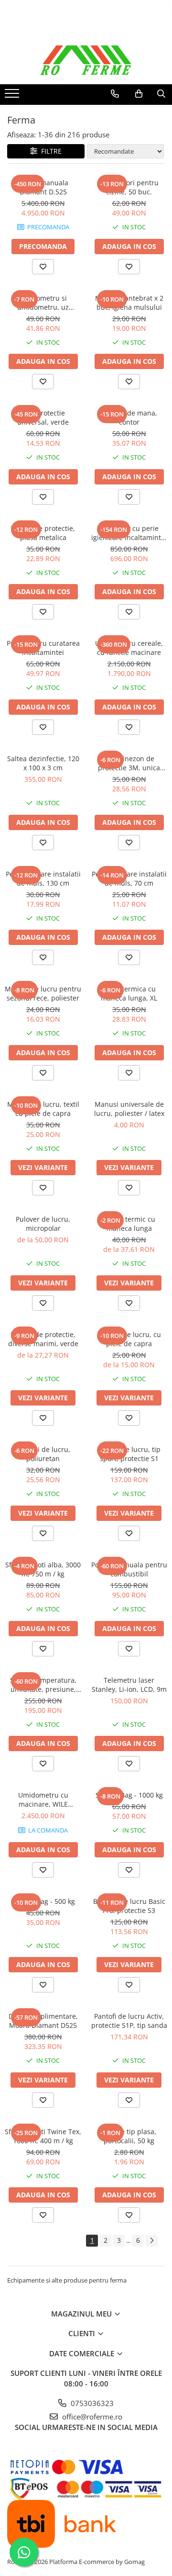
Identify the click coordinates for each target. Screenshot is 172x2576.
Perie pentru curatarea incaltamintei (43, 648)
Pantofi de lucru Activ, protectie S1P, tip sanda (129, 2021)
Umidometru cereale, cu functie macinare (129, 648)
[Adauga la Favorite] (43, 267)
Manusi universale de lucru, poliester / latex (129, 1109)
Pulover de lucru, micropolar (43, 1224)
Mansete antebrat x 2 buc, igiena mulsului (129, 303)
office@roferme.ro (91, 2417)
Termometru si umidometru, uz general (43, 303)
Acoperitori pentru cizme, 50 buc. (129, 187)
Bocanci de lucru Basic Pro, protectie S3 (129, 1906)
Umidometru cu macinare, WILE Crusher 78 (43, 1800)
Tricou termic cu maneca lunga (129, 1224)
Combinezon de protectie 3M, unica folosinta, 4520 (129, 763)
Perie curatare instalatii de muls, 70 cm (129, 878)
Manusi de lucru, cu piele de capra (129, 1339)
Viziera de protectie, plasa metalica (43, 533)
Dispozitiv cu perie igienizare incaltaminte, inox (129, 533)
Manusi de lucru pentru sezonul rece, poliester (43, 993)
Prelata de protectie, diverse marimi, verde (43, 1339)
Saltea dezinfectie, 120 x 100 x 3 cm (43, 763)
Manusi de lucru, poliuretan (43, 1454)
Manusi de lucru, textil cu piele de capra (43, 1109)
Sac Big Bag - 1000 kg (129, 1795)
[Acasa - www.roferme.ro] (86, 60)
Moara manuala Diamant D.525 (43, 187)
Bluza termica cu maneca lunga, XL (129, 993)
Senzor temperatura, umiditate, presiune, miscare (43, 1685)
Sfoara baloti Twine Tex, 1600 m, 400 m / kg (43, 2136)
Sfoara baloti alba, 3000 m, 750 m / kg (43, 1569)
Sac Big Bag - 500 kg (43, 1901)
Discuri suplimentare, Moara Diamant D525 (43, 2021)
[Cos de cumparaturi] (139, 94)
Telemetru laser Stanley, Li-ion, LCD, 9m (129, 1685)
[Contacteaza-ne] (115, 94)
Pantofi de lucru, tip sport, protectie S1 (129, 1454)
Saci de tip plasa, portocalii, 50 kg (129, 2136)
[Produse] (13, 96)
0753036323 (91, 2403)
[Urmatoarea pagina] (151, 2241)
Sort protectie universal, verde (43, 417)
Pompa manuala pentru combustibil (129, 1569)
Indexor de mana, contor (129, 417)
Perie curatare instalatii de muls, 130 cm (43, 878)
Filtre (49, 151)
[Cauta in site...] (161, 94)
